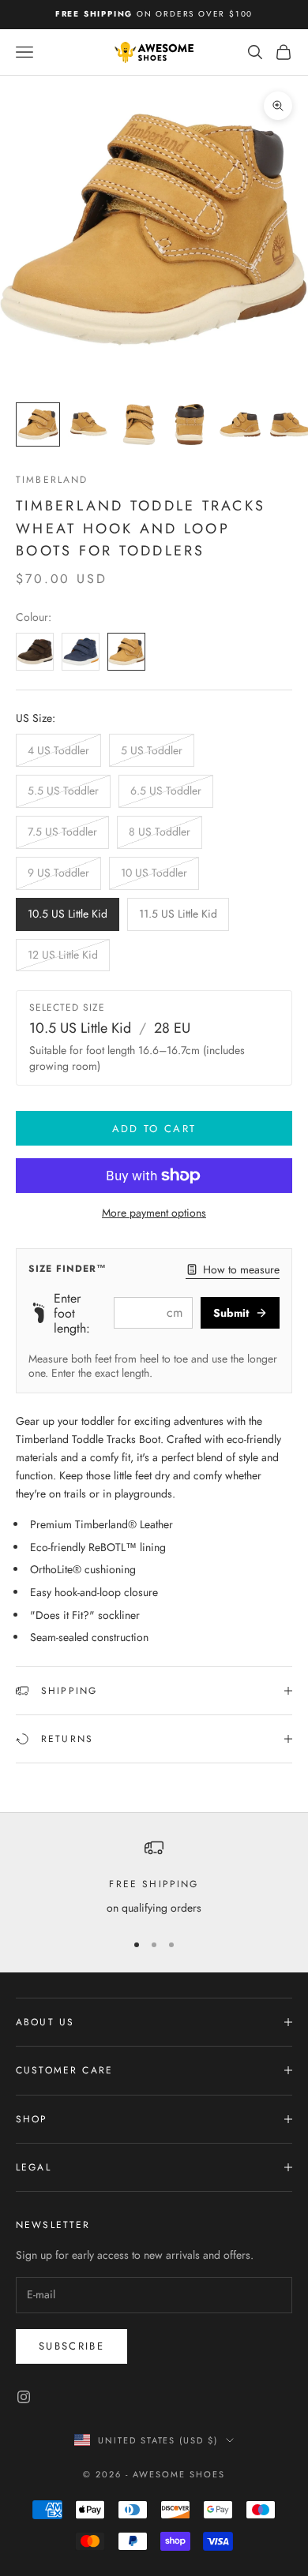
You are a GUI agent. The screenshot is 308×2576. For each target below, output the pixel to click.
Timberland (52, 480)
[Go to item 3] (139, 424)
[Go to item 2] (88, 424)
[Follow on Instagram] (24, 2397)
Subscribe (71, 2346)
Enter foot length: (72, 1314)
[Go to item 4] (190, 424)
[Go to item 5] (240, 424)
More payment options (154, 1213)
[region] (154, 1877)
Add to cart (154, 1129)
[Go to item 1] (38, 424)
